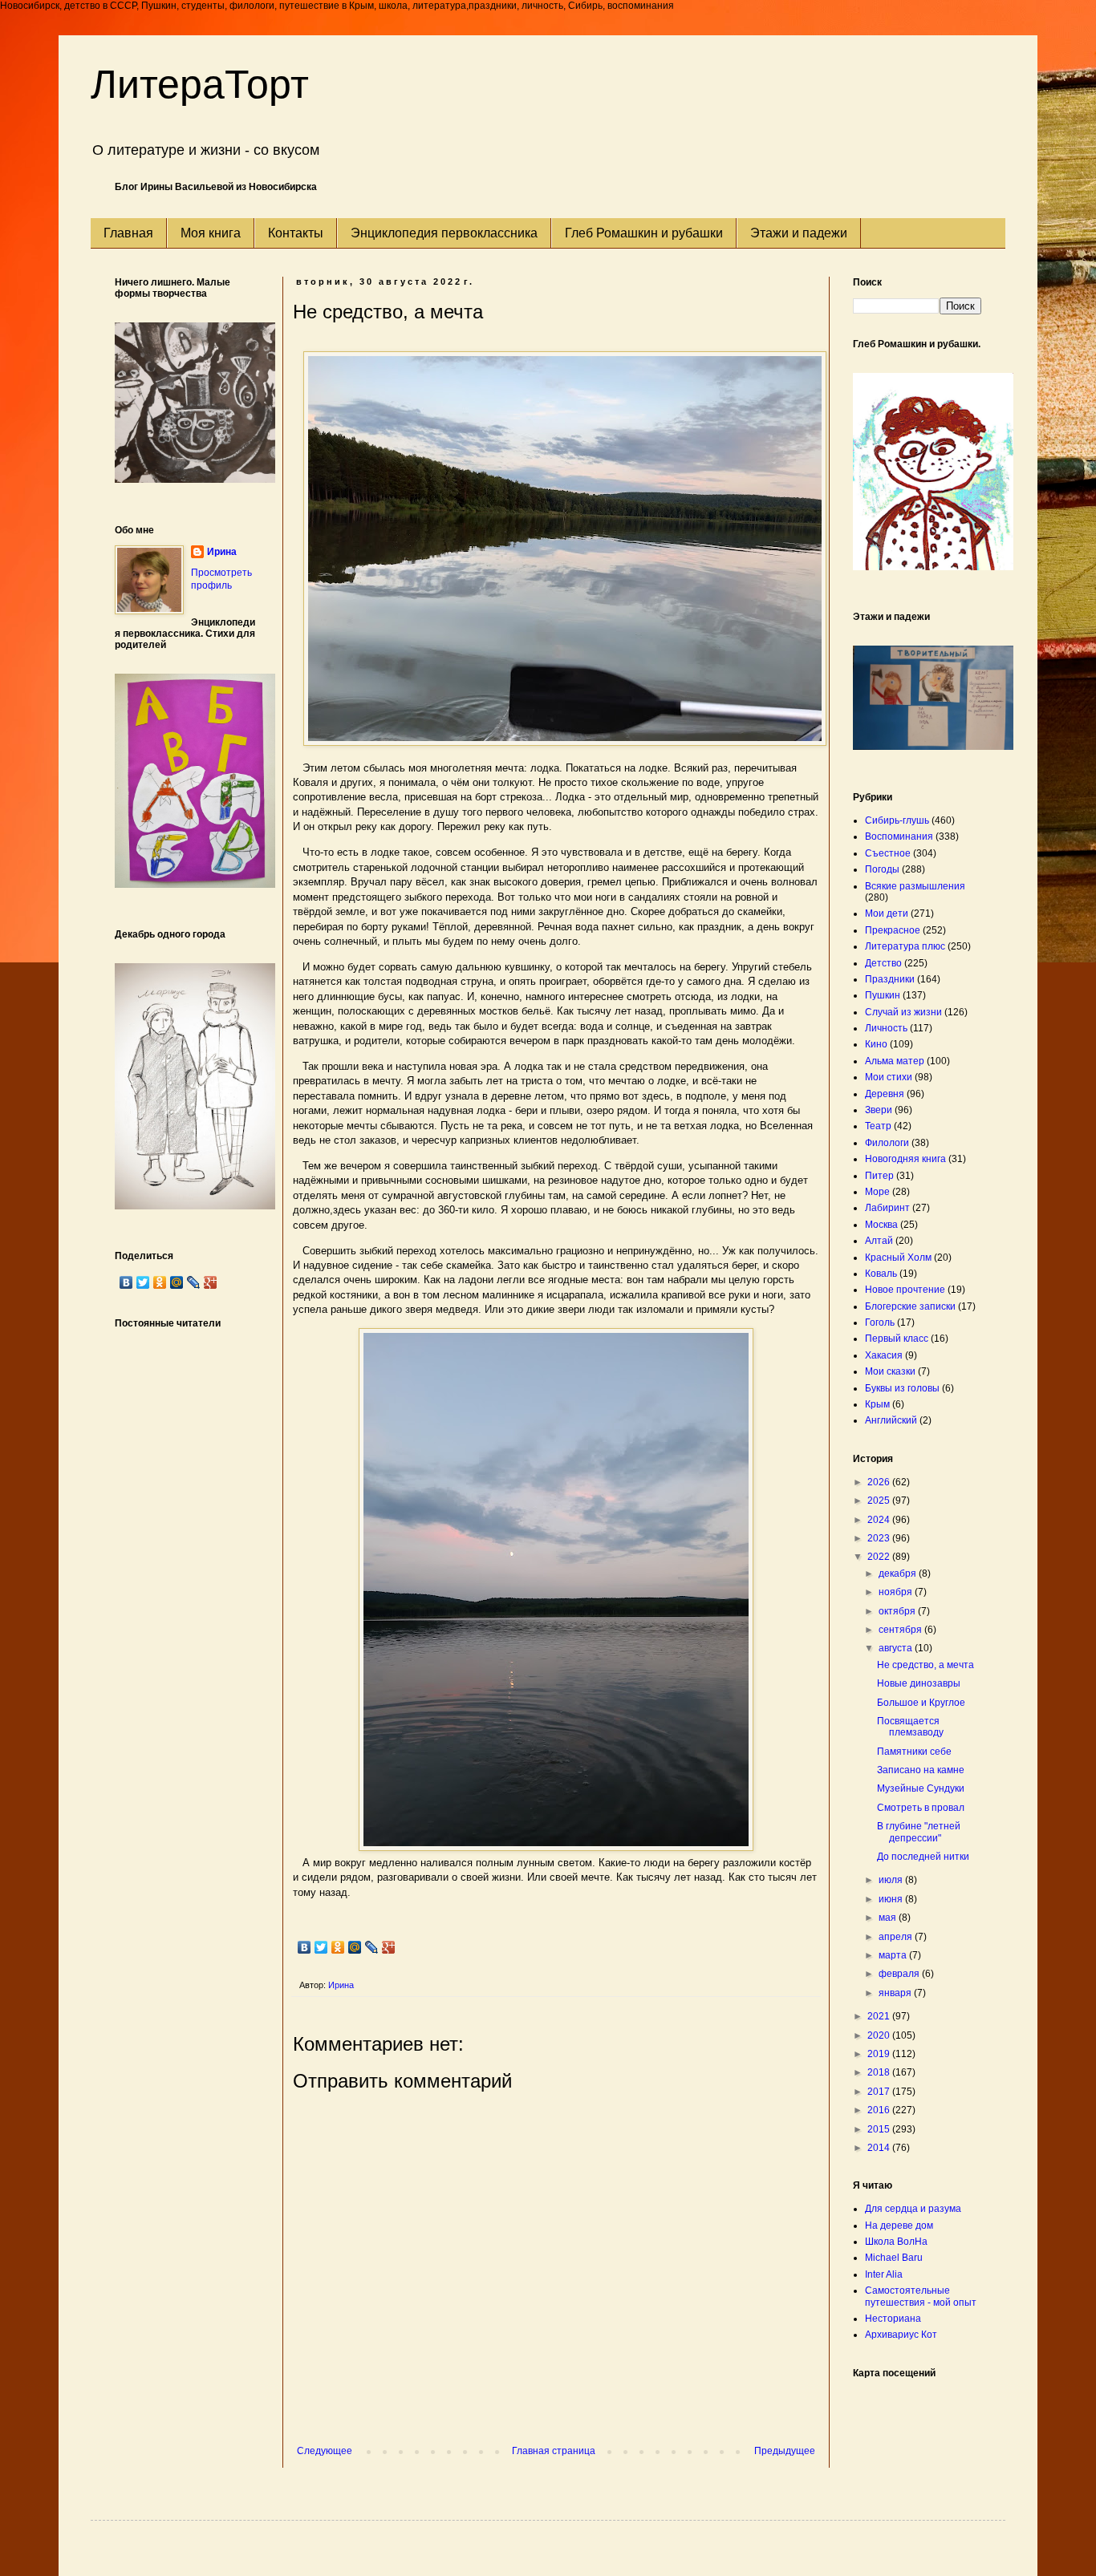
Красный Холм (898, 1258)
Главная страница (554, 2451)
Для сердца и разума (913, 2209)
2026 (880, 1482)
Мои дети (887, 913)
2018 (880, 2072)
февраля (900, 1974)
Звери (879, 1110)
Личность (886, 1028)
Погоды (882, 869)
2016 (880, 2110)
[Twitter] (321, 1947)
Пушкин (883, 995)
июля (892, 1880)
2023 (880, 1538)
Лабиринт (887, 1208)
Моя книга (211, 233)
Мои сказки (890, 1371)
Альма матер (895, 1061)
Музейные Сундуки (921, 1788)
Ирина (222, 552)
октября (898, 1611)
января (896, 1993)
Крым (877, 1404)
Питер (879, 1176)
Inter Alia (884, 2274)
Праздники (890, 979)
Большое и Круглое (921, 1703)
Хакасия (884, 1355)
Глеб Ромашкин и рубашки (644, 233)
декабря (899, 1574)
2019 (880, 2054)
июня (892, 1899)
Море (877, 1192)
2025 (880, 1501)
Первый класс (897, 1339)
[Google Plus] (389, 1947)
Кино (876, 1044)
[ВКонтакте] (304, 1947)
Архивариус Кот (901, 2335)
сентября (901, 1630)
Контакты (296, 233)
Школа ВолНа (896, 2242)
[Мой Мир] (355, 1947)
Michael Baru (894, 2258)
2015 (880, 2129)
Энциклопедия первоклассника (444, 233)
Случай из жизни (903, 1012)
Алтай (879, 1241)
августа (897, 1648)
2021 (880, 2016)
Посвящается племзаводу (910, 1727)
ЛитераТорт (200, 84)
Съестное (888, 853)
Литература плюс (905, 946)
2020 (880, 2035)
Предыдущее (785, 2451)
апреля (897, 1937)
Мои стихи (889, 1077)
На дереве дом (899, 2226)
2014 (880, 2148)
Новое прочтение (905, 1290)
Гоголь (880, 1322)
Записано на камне (921, 1770)
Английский (891, 1420)
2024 (880, 1520)
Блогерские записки (910, 1306)
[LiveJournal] (372, 1947)
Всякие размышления (915, 886)
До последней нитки (923, 1857)
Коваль (881, 1274)
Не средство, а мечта (926, 1665)
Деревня (885, 1094)
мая (889, 1918)
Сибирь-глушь (897, 820)
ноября (897, 1592)
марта (894, 1955)
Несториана (893, 2319)
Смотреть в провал (921, 1808)
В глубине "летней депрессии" (919, 1832)
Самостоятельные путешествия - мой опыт (921, 2296)
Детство (883, 963)
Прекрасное (893, 930)
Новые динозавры (919, 1683)
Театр (878, 1126)
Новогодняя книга (905, 1159)
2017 (880, 2092)
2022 (880, 1557)
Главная (128, 233)
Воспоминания (899, 836)
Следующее (325, 2451)
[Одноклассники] (338, 1947)
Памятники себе (914, 1752)
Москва (881, 1225)
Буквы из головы (902, 1388)
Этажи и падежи (799, 233)
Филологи (887, 1143)
